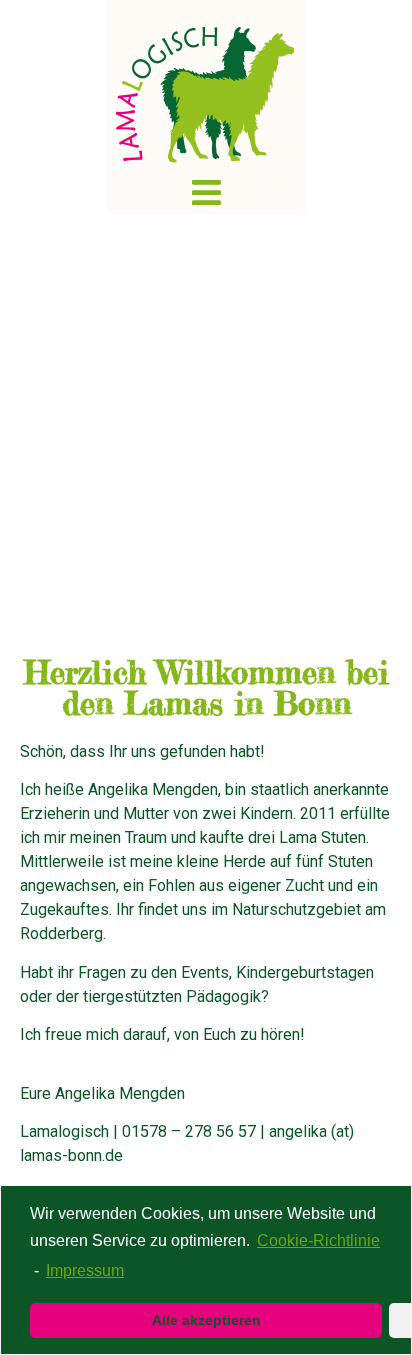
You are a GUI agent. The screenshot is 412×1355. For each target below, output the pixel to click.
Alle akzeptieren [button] (206, 1320)
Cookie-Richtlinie (318, 1240)
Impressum (85, 1270)
